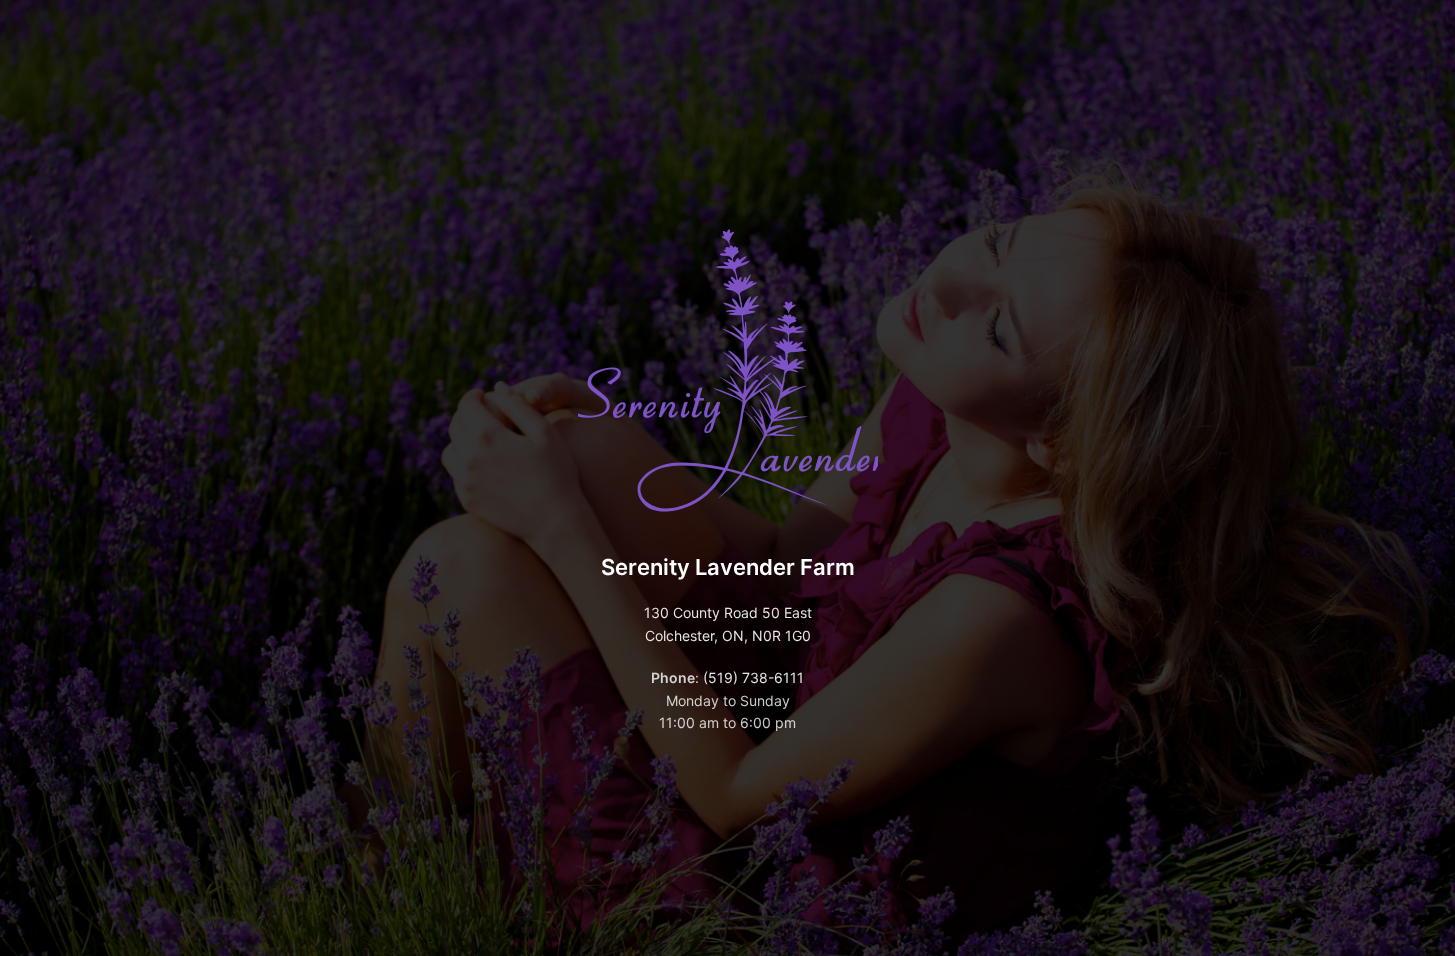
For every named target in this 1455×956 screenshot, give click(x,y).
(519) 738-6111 (753, 677)
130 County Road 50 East (728, 612)
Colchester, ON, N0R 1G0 (728, 635)
